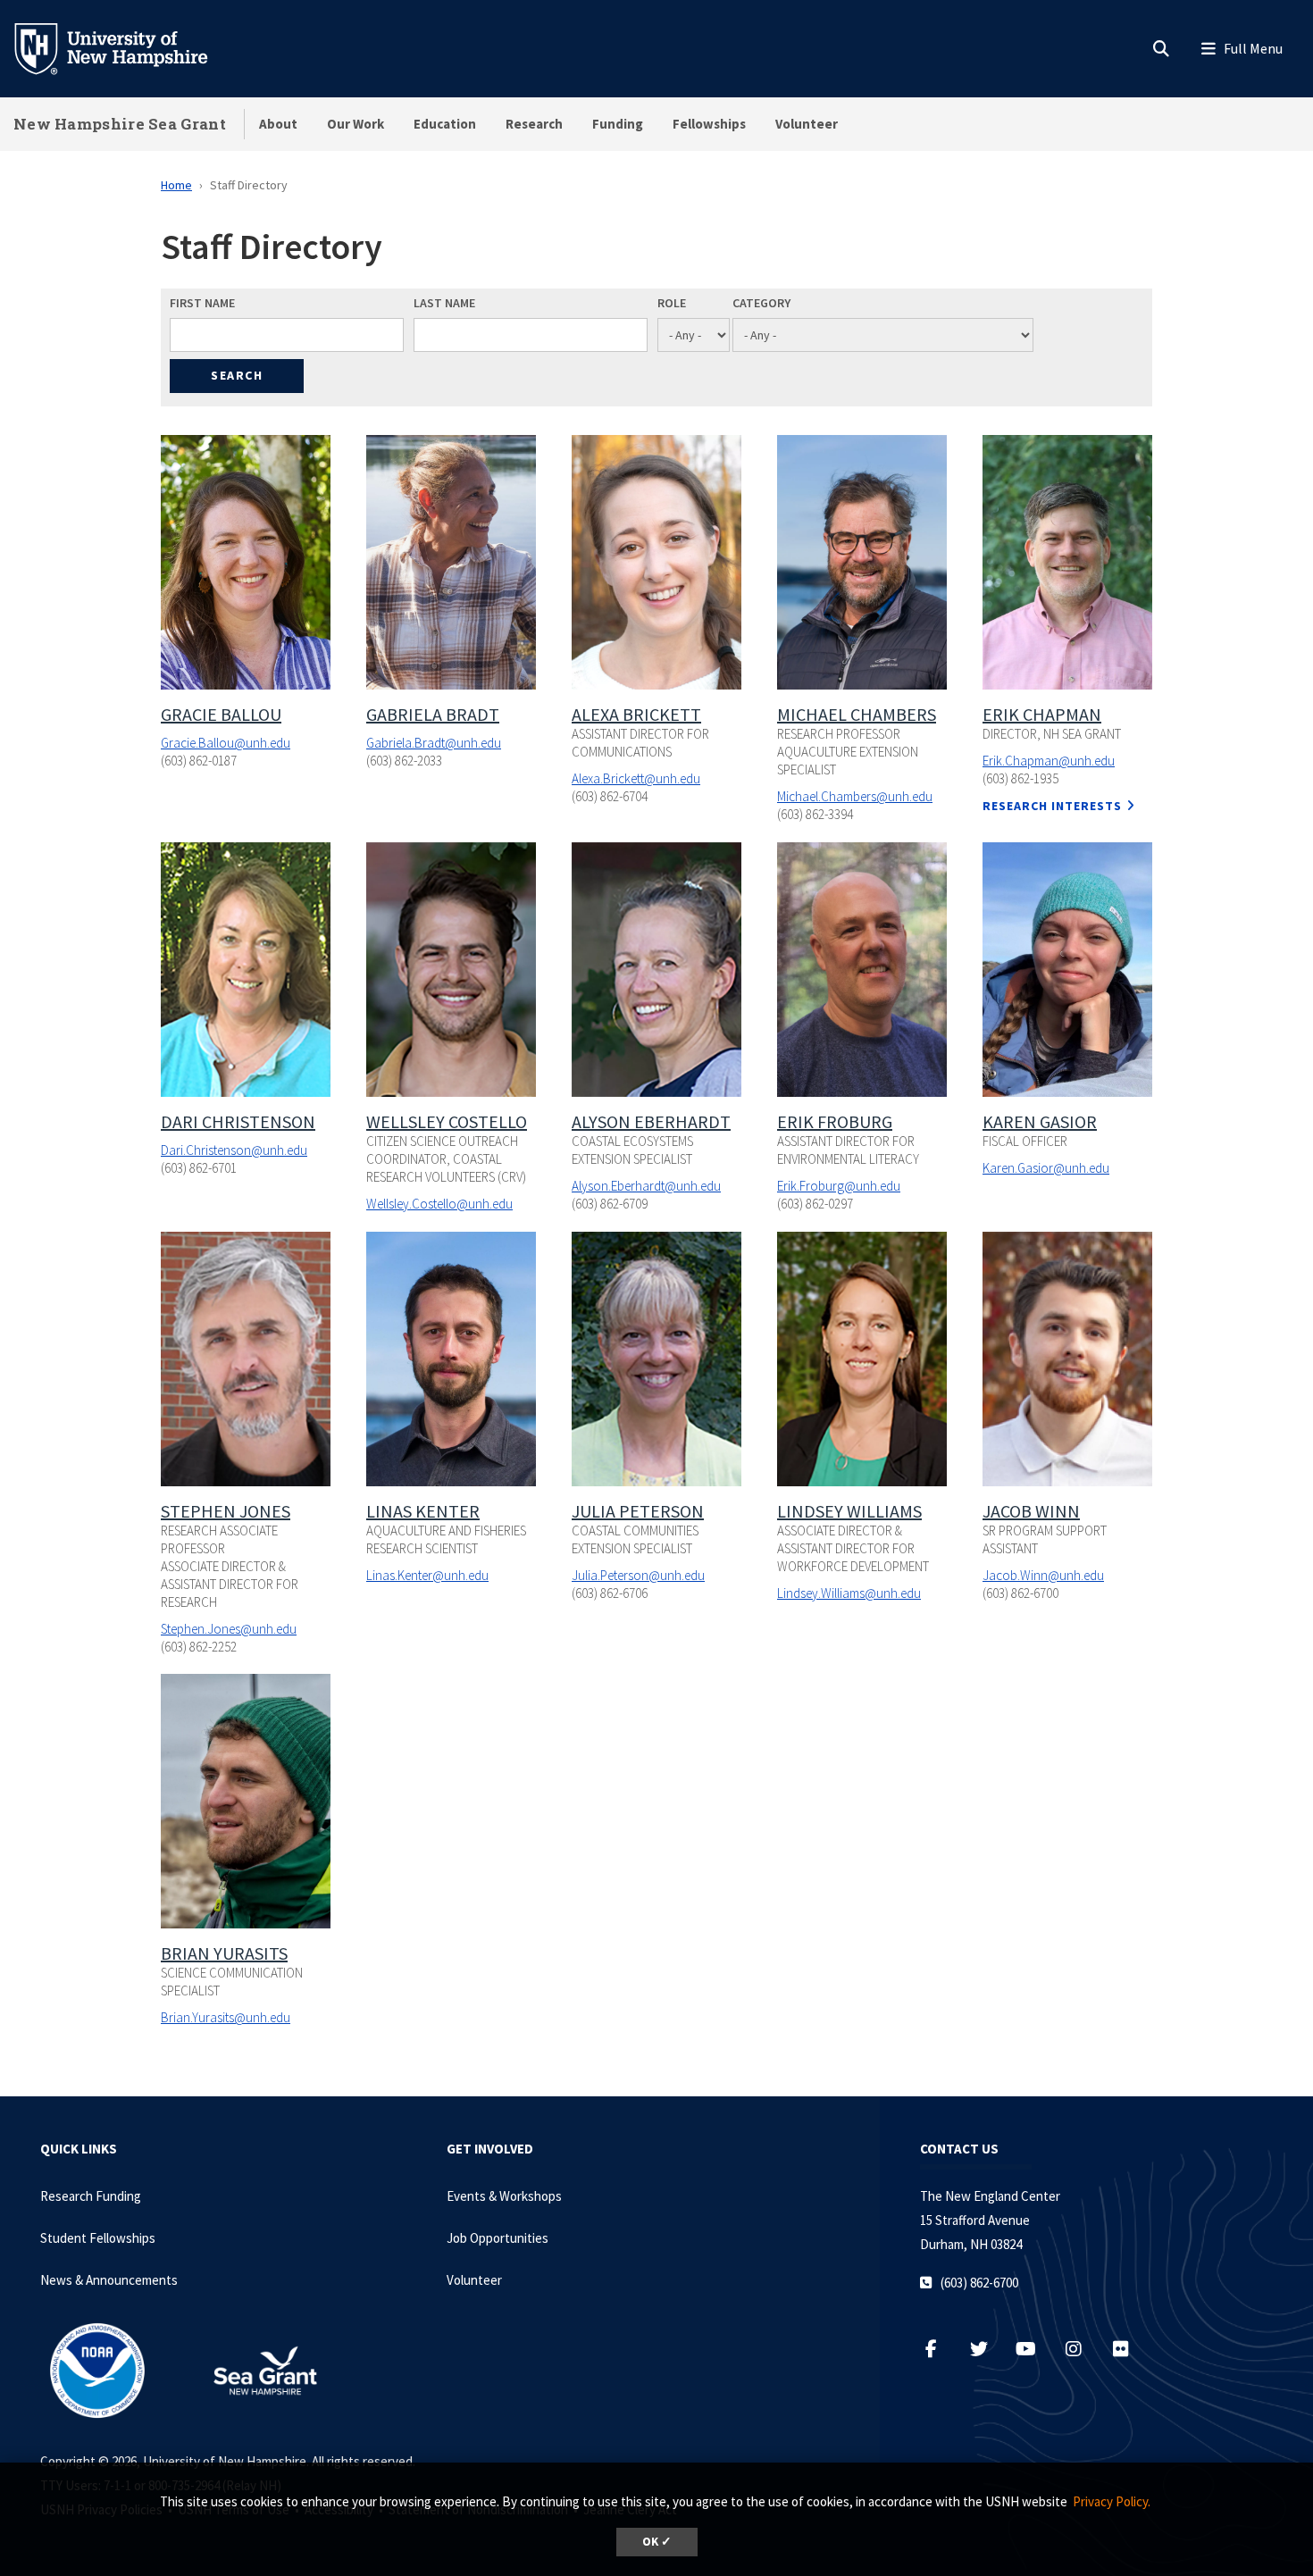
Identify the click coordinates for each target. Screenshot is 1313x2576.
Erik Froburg (835, 1121)
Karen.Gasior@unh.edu (1046, 1168)
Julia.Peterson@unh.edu (638, 1575)
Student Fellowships (98, 2238)
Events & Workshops (504, 2196)
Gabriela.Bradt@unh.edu (434, 743)
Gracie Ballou (221, 714)
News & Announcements (109, 2280)
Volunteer (807, 124)
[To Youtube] (1035, 2349)
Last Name (444, 303)
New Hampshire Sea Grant (120, 124)
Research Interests (1052, 806)
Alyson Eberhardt (651, 1121)
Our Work (355, 124)
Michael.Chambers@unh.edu (855, 796)
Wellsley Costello (447, 1121)
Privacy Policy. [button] (1112, 2501)
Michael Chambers (857, 714)
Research (534, 124)
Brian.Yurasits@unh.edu (226, 2017)
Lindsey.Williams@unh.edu (849, 1593)
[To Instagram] (1082, 2349)
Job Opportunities (498, 2238)
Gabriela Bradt (433, 714)
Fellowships (709, 124)
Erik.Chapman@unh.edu (1049, 761)
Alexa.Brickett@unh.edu (636, 778)
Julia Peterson (638, 1511)
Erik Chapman (1042, 714)
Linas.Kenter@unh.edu (427, 1575)
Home (176, 185)
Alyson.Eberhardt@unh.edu (646, 1186)
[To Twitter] (987, 2349)
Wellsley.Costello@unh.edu (439, 1204)
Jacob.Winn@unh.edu (1043, 1575)
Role (672, 303)
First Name (202, 303)
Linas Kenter (423, 1511)
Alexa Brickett (636, 714)
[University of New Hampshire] (125, 47)
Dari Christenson (238, 1121)
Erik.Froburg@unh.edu (839, 1186)
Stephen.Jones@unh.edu (229, 1629)
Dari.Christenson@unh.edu (234, 1150)
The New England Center (990, 2196)
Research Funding (91, 2196)
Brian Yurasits (224, 1953)
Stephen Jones (226, 1511)
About (278, 124)
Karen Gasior (1040, 1121)
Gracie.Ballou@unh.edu (226, 743)
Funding (618, 124)
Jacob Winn (1031, 1511)
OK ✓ (657, 2542)
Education (445, 124)
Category (761, 303)
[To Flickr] (1128, 2349)
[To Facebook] (940, 2349)
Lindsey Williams (849, 1511)
